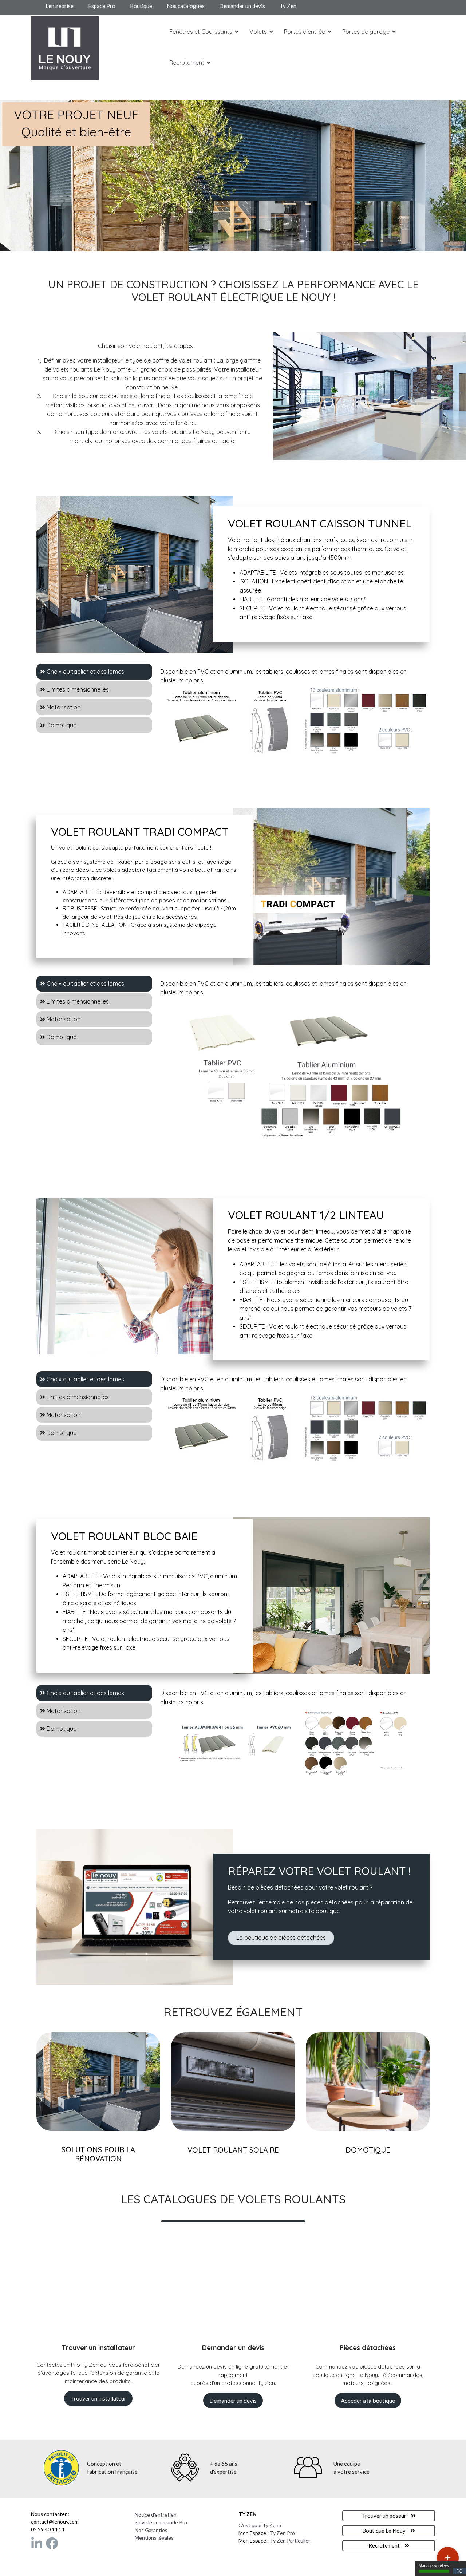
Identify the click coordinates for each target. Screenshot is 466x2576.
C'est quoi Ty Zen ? (260, 2525)
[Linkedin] (37, 2543)
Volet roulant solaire (233, 2150)
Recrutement (187, 63)
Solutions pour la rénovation (98, 2154)
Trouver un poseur (385, 2516)
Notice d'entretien (156, 2515)
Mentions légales (154, 2538)
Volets (258, 32)
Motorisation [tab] (63, 707)
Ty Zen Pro (282, 2533)
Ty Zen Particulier (290, 2541)
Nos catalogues (186, 6)
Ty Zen (289, 6)
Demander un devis (242, 6)
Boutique (141, 6)
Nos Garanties (151, 2530)
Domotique (368, 2150)
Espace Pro (102, 6)
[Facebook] (52, 2543)
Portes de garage (366, 32)
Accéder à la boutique (368, 2400)
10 (459, 2571)
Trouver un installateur (98, 2398)
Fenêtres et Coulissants (201, 32)
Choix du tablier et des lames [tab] (85, 672)
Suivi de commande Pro (161, 2522)
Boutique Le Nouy (384, 2531)
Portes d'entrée (305, 32)
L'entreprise (60, 6)
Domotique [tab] (61, 725)
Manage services (434, 2566)
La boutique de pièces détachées (281, 1938)
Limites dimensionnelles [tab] (77, 689)
